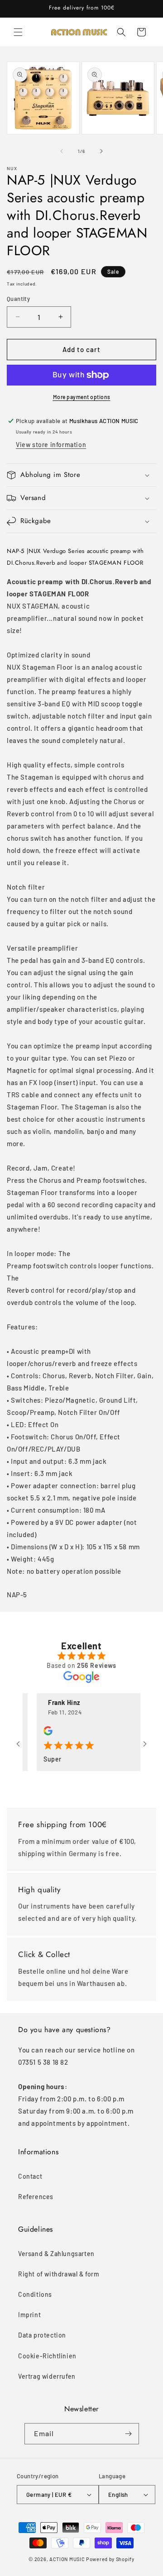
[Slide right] (101, 151)
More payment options (82, 397)
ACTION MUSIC (67, 2559)
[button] (18, 32)
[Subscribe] (129, 2434)
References (36, 2197)
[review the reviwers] (37, 1733)
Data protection (42, 2335)
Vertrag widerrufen (47, 2376)
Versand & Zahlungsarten (56, 2254)
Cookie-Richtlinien (47, 2356)
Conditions (35, 2294)
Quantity (18, 299)
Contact (30, 2176)
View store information (51, 445)
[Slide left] (62, 151)
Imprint (29, 2315)
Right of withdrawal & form (59, 2274)
